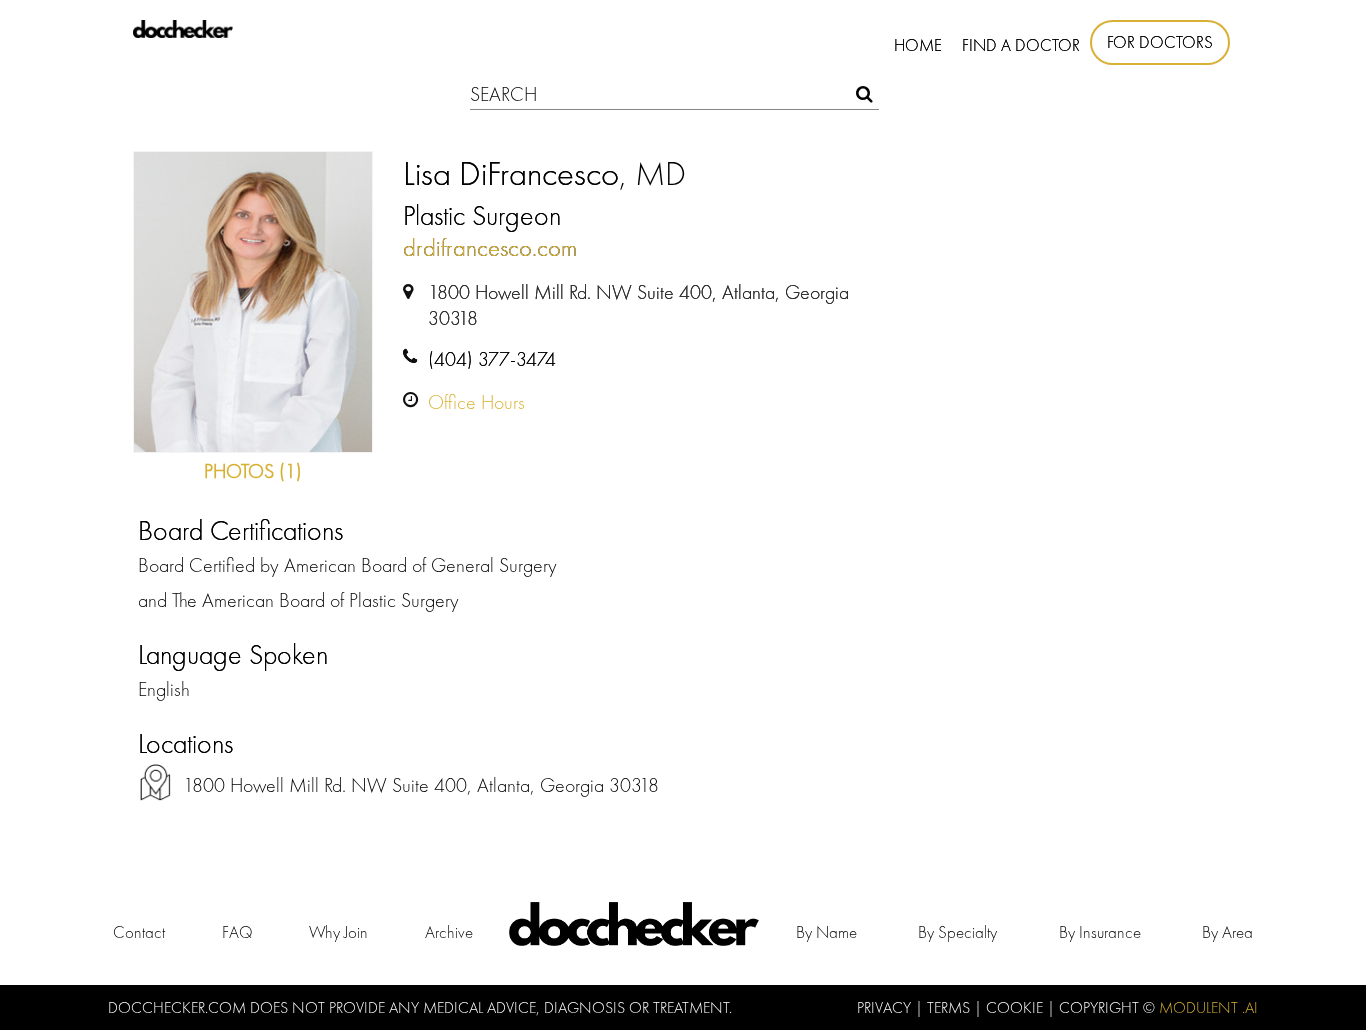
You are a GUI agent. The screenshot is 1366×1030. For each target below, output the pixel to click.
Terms (950, 1007)
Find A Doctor (1021, 45)
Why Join (338, 932)
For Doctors (1160, 42)
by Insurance (1100, 932)
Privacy (886, 1007)
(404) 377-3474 (492, 359)
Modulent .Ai (1208, 1007)
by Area (1227, 932)
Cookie (1016, 1007)
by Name (826, 932)
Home (918, 45)
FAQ (237, 932)
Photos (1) (253, 471)
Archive (449, 932)
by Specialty (957, 932)
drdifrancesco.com (490, 247)
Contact (139, 932)
